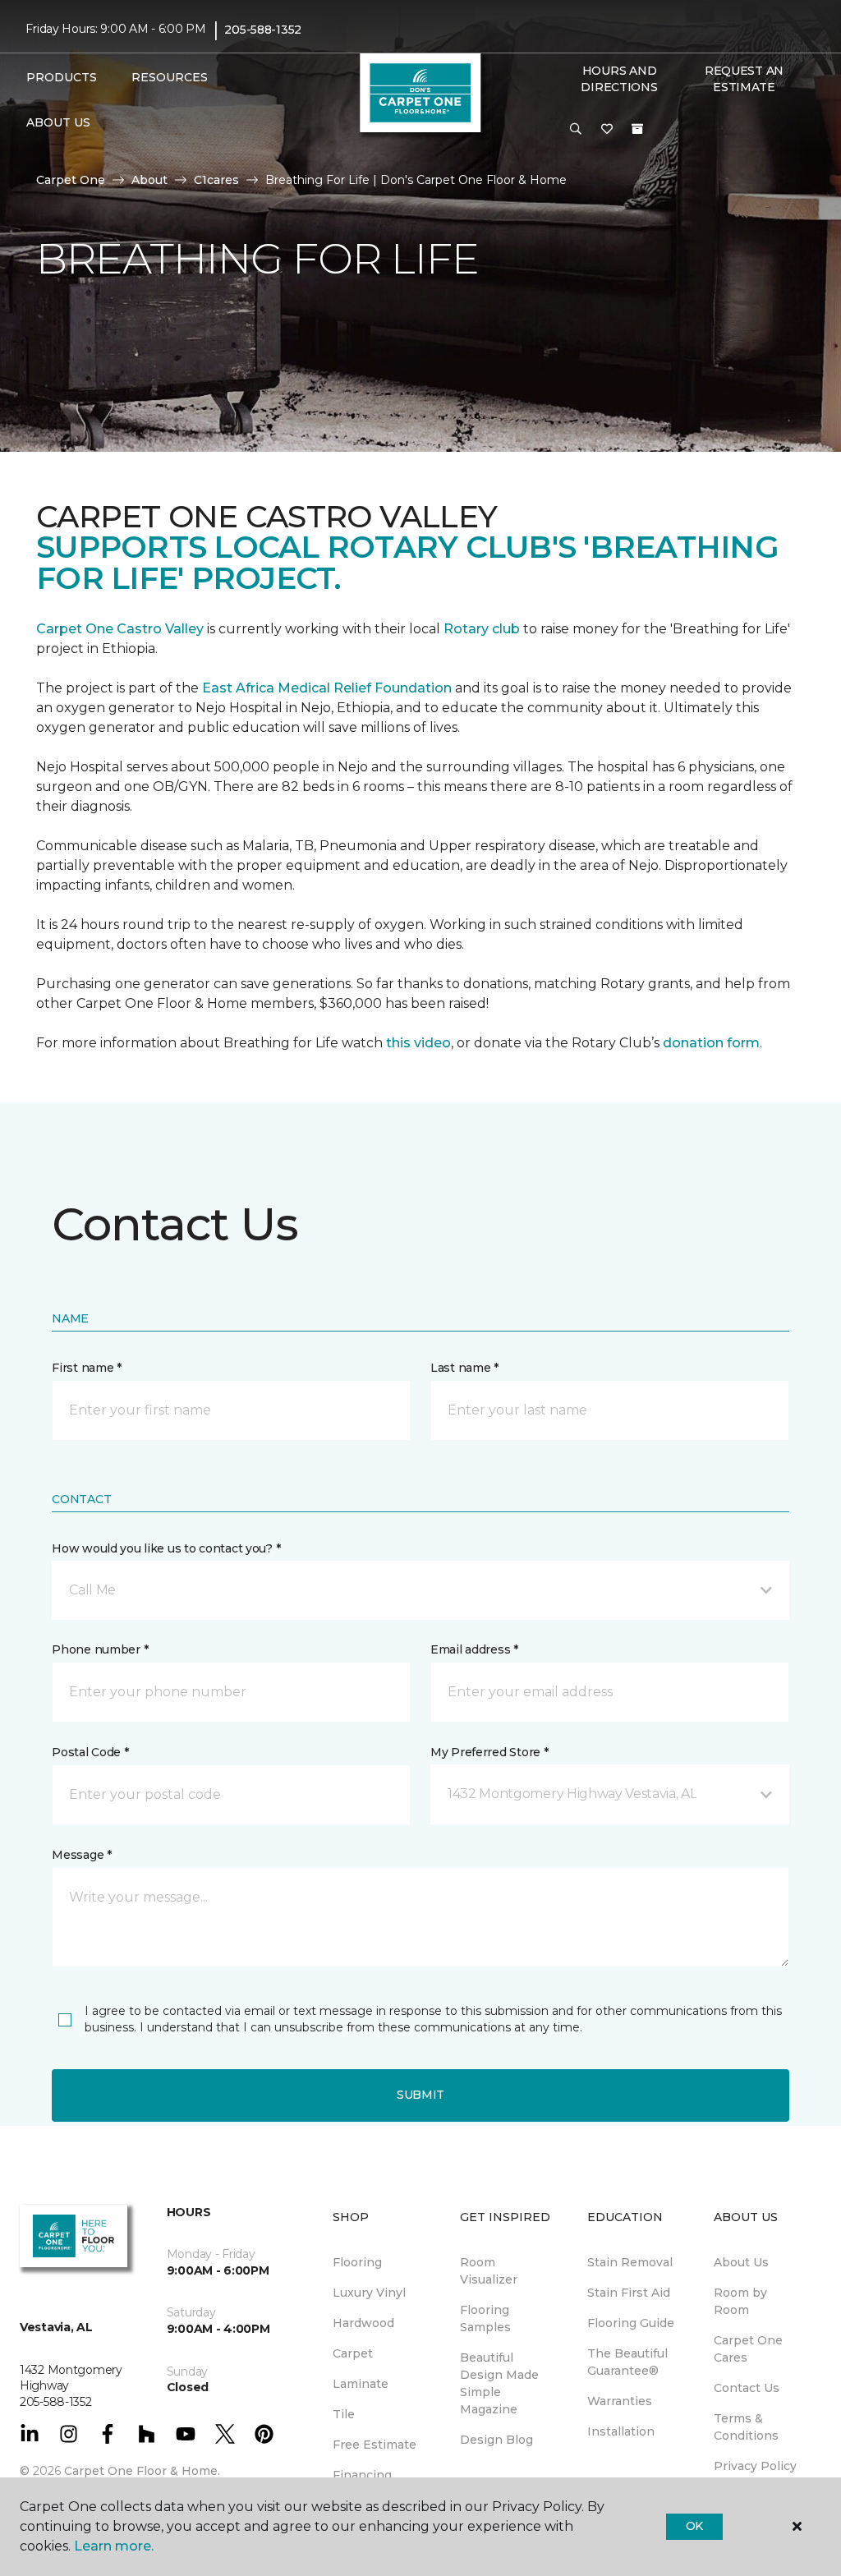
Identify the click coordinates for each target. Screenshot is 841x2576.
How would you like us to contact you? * (166, 1548)
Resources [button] (170, 77)
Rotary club (482, 629)
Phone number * (100, 1649)
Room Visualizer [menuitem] (489, 2271)
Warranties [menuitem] (620, 2401)
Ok (694, 2526)
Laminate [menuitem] (361, 2384)
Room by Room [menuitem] (740, 2301)
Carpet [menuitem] (353, 2353)
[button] (576, 130)
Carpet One (71, 180)
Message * (81, 1855)
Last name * (464, 1368)
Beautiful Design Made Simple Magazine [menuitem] (499, 2383)
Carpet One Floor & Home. (142, 2471)
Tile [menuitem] (344, 2414)
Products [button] (62, 77)
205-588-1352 (263, 30)
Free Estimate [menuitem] (375, 2445)
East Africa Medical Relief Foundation (327, 688)
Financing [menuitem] (362, 2475)
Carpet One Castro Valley (120, 629)
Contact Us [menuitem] (747, 2388)
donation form (711, 1043)
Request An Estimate (744, 79)
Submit (420, 2095)
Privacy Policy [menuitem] (755, 2466)
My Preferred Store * (489, 1752)
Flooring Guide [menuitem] (631, 2323)
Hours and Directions (619, 79)
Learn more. (114, 2546)
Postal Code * (90, 1752)
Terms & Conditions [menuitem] (746, 2427)
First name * (87, 1368)
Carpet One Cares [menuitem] (748, 2349)
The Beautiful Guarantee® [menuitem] (627, 2362)
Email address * (474, 1649)
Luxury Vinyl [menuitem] (369, 2293)
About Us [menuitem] (741, 2262)
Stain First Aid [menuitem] (629, 2293)
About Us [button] (58, 122)
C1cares (216, 180)
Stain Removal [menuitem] (630, 2262)
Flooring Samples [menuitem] (485, 2318)
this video (418, 1043)
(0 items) (637, 129)
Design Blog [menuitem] (496, 2440)
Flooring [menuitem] (357, 2262)
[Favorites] (607, 130)
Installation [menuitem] (621, 2431)
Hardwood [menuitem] (363, 2323)
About (149, 180)
